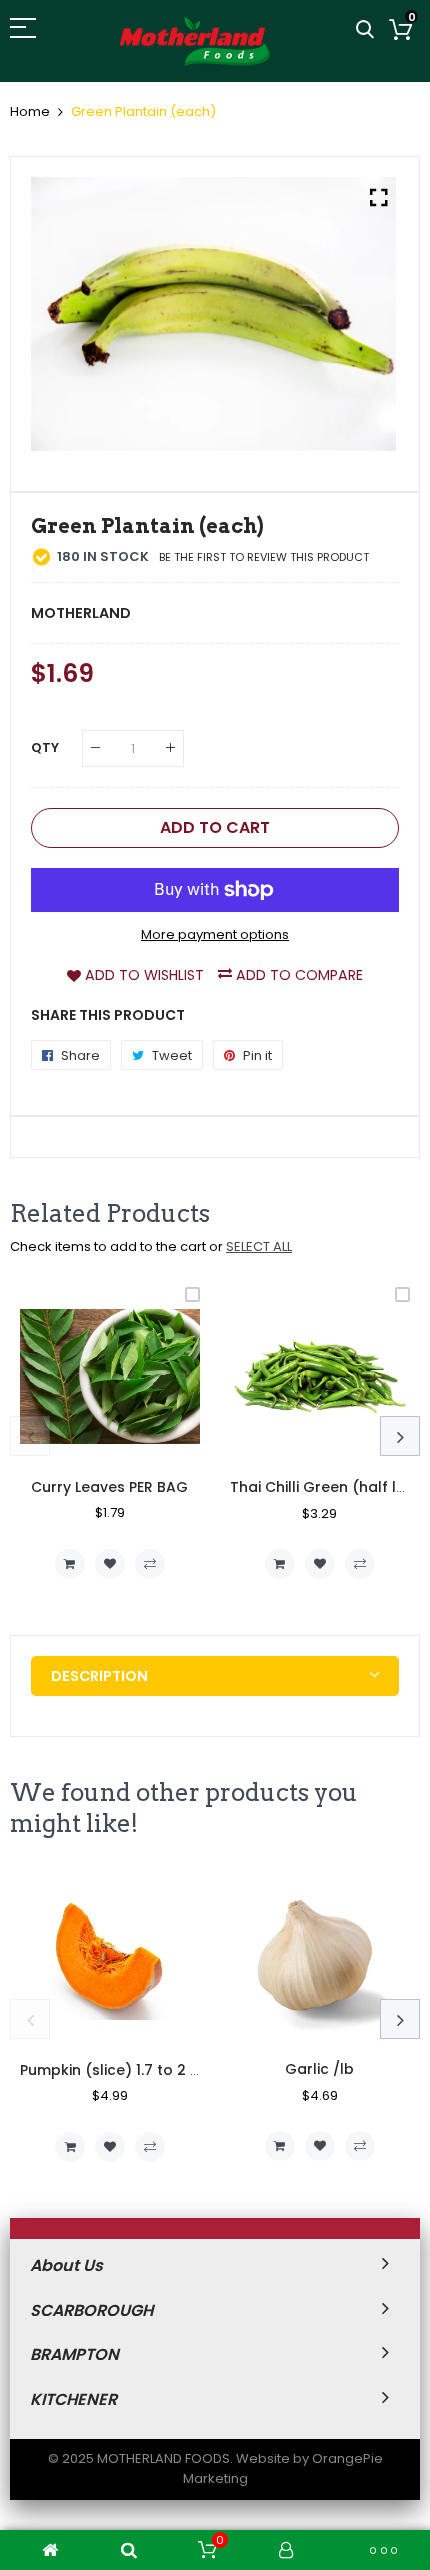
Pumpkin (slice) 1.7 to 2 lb (112, 2070)
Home (30, 111)
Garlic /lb (319, 2069)
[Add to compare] (150, 1564)
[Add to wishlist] (110, 1564)
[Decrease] (95, 748)
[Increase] (170, 748)
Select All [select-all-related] (259, 1246)
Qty (45, 747)
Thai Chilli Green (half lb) (321, 1487)
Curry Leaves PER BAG (109, 1487)
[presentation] (30, 1436)
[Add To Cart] (70, 1564)
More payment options (215, 934)
